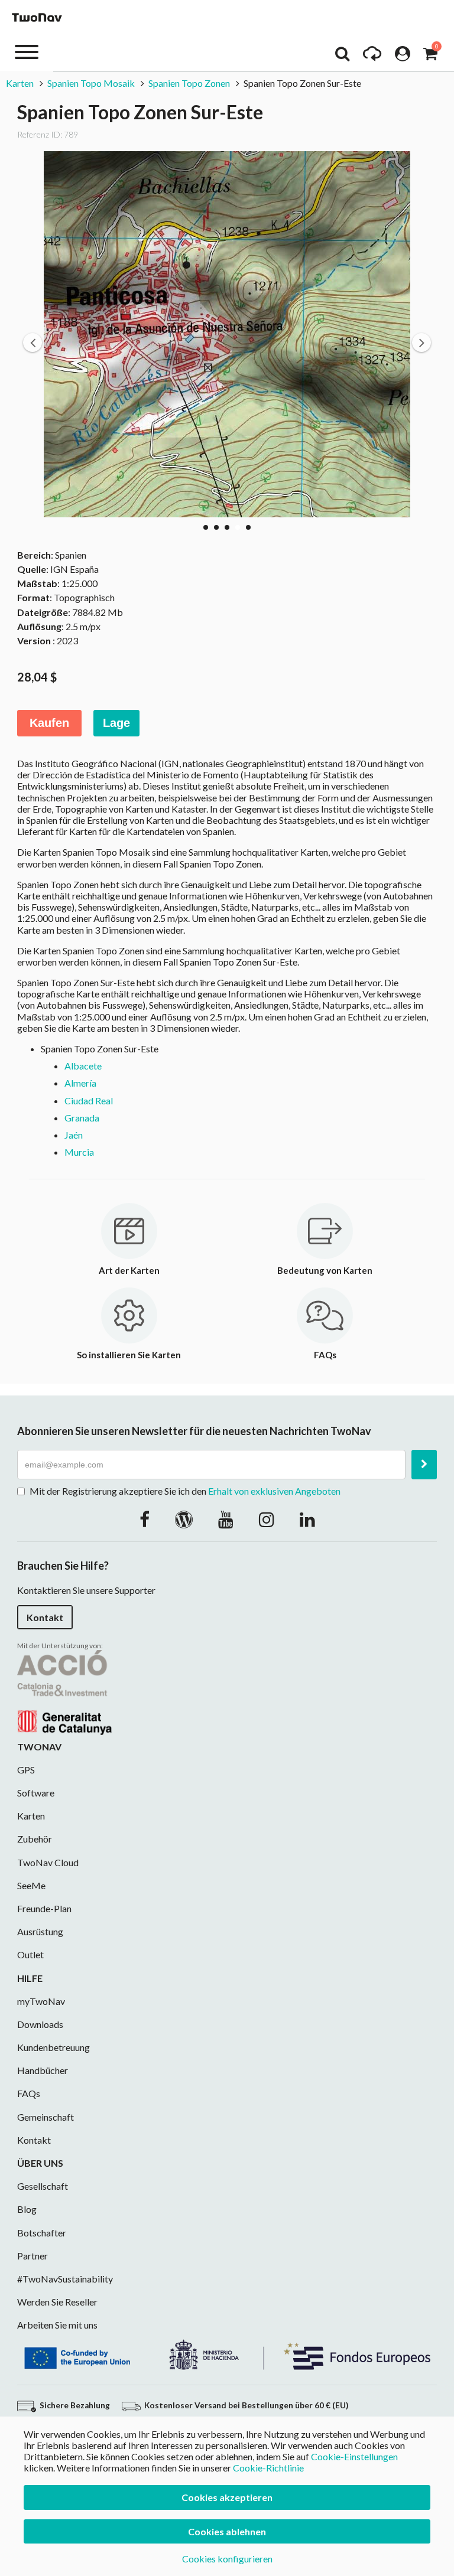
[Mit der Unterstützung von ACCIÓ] (64, 1691)
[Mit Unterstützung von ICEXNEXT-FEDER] (227, 2353)
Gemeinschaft (46, 2117)
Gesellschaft (43, 2186)
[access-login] (403, 57)
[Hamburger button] (27, 51)
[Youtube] (226, 1519)
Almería (80, 1083)
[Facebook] (145, 1519)
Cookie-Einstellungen (354, 2456)
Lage (116, 723)
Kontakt (45, 1617)
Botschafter (42, 2233)
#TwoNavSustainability (65, 2279)
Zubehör (35, 1839)
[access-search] (342, 57)
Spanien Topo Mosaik (91, 83)
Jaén (74, 1135)
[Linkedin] (307, 1519)
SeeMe (31, 1885)
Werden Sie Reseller (57, 2302)
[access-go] (372, 57)
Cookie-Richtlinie (268, 2468)
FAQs (29, 2093)
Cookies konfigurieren (227, 2559)
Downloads (40, 2024)
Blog (27, 2209)
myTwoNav (41, 2001)
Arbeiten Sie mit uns (57, 2325)
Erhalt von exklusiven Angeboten (274, 1491)
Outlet (30, 1954)
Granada (82, 1118)
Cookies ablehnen (227, 2531)
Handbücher (43, 2070)
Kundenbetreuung (53, 2047)
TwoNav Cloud (48, 1862)
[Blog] (184, 1519)
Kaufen (49, 723)
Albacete (83, 1066)
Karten (20, 83)
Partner (33, 2256)
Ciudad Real (89, 1100)
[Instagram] (267, 1519)
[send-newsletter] (424, 1465)
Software (36, 1793)
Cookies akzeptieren (227, 2497)
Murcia (79, 1152)
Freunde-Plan (44, 1908)
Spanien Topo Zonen (189, 83)
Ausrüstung (40, 1931)
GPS (26, 1770)
